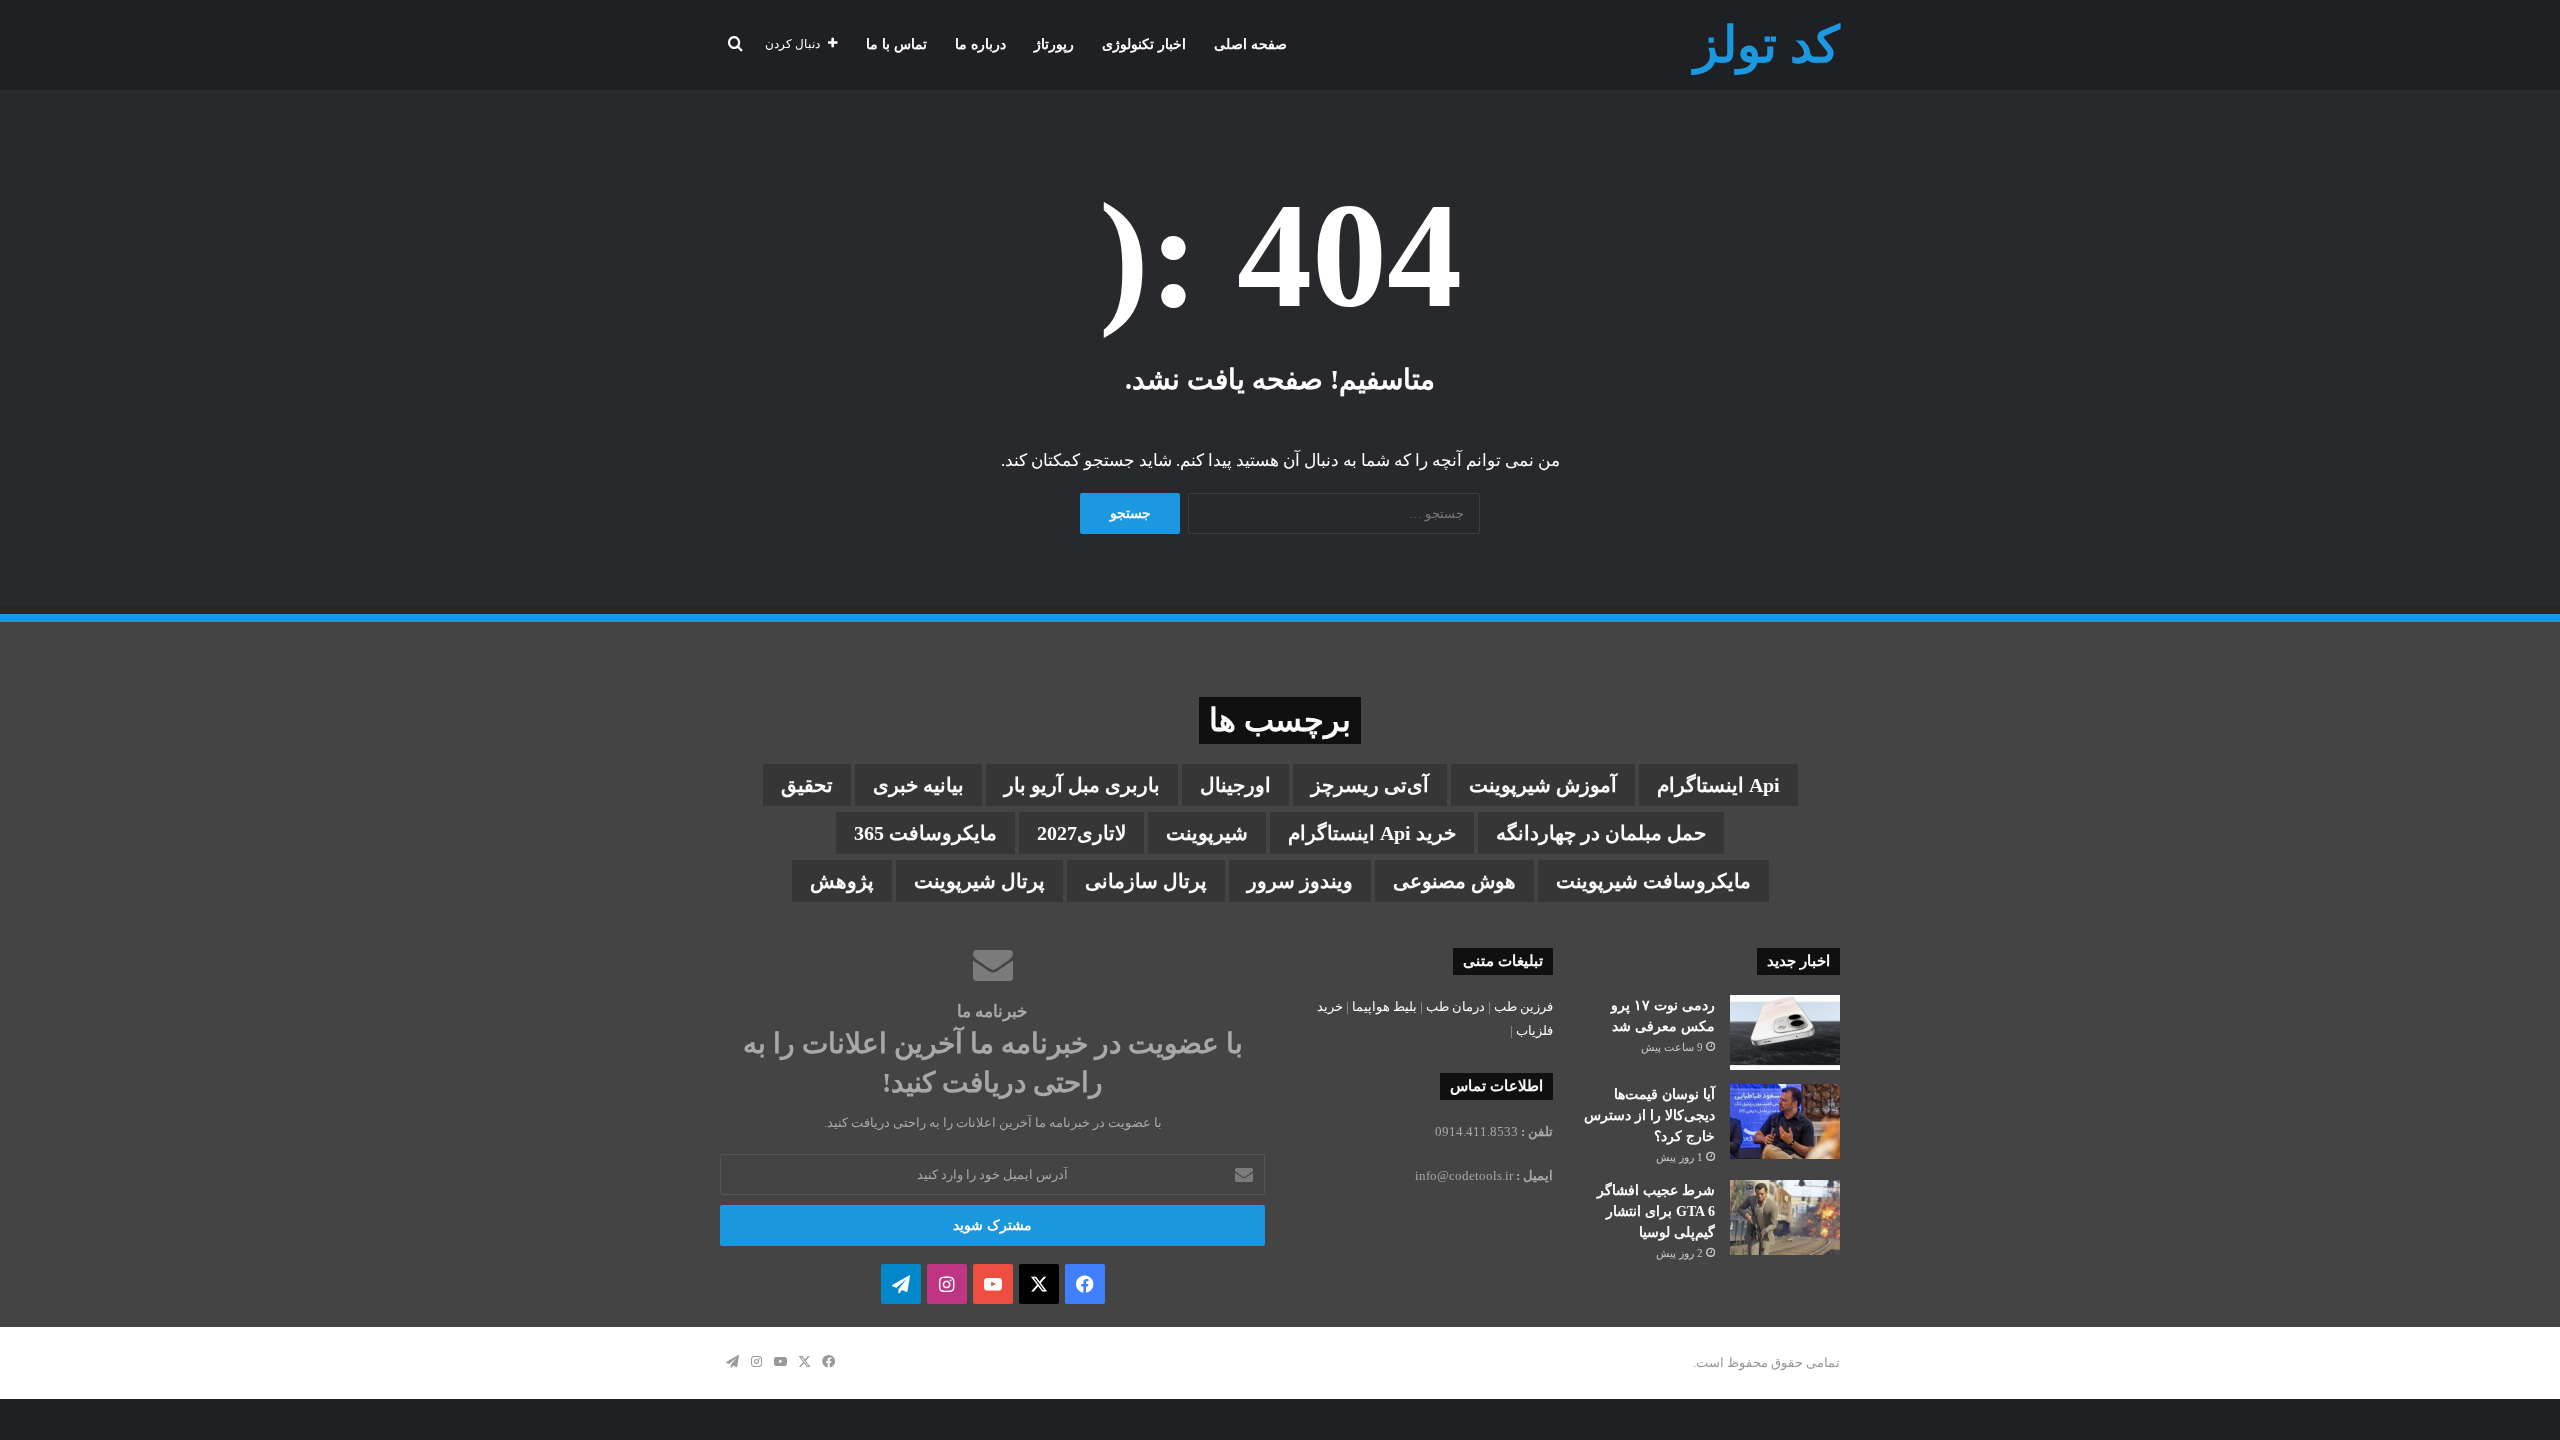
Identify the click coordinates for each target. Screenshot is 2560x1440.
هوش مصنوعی (1454, 881)
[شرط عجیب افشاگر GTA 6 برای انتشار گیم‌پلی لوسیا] (1785, 1217)
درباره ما (980, 44)
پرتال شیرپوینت (979, 881)
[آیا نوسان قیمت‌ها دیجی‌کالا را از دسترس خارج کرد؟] (1785, 1121)
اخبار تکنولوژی (1144, 44)
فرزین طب (1523, 1006)
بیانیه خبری (918, 785)
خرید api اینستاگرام (1372, 833)
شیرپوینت (1207, 833)
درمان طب (1455, 1006)
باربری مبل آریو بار (1082, 785)
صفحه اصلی (1250, 44)
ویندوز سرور (1300, 881)
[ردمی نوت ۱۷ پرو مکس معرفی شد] (1785, 1032)
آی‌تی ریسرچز (1370, 785)
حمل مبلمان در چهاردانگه (1601, 833)
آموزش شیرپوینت (1543, 785)
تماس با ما (896, 44)
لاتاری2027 (1081, 833)
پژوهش (842, 881)
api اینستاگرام (1718, 785)
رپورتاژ (1054, 44)
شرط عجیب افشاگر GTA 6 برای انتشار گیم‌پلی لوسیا (1656, 1211)
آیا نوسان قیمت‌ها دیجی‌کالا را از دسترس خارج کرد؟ (1649, 1115)
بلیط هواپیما (1384, 1006)
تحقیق (807, 785)
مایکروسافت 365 (925, 833)
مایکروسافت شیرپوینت (1653, 881)
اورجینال (1235, 785)
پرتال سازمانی (1146, 881)
